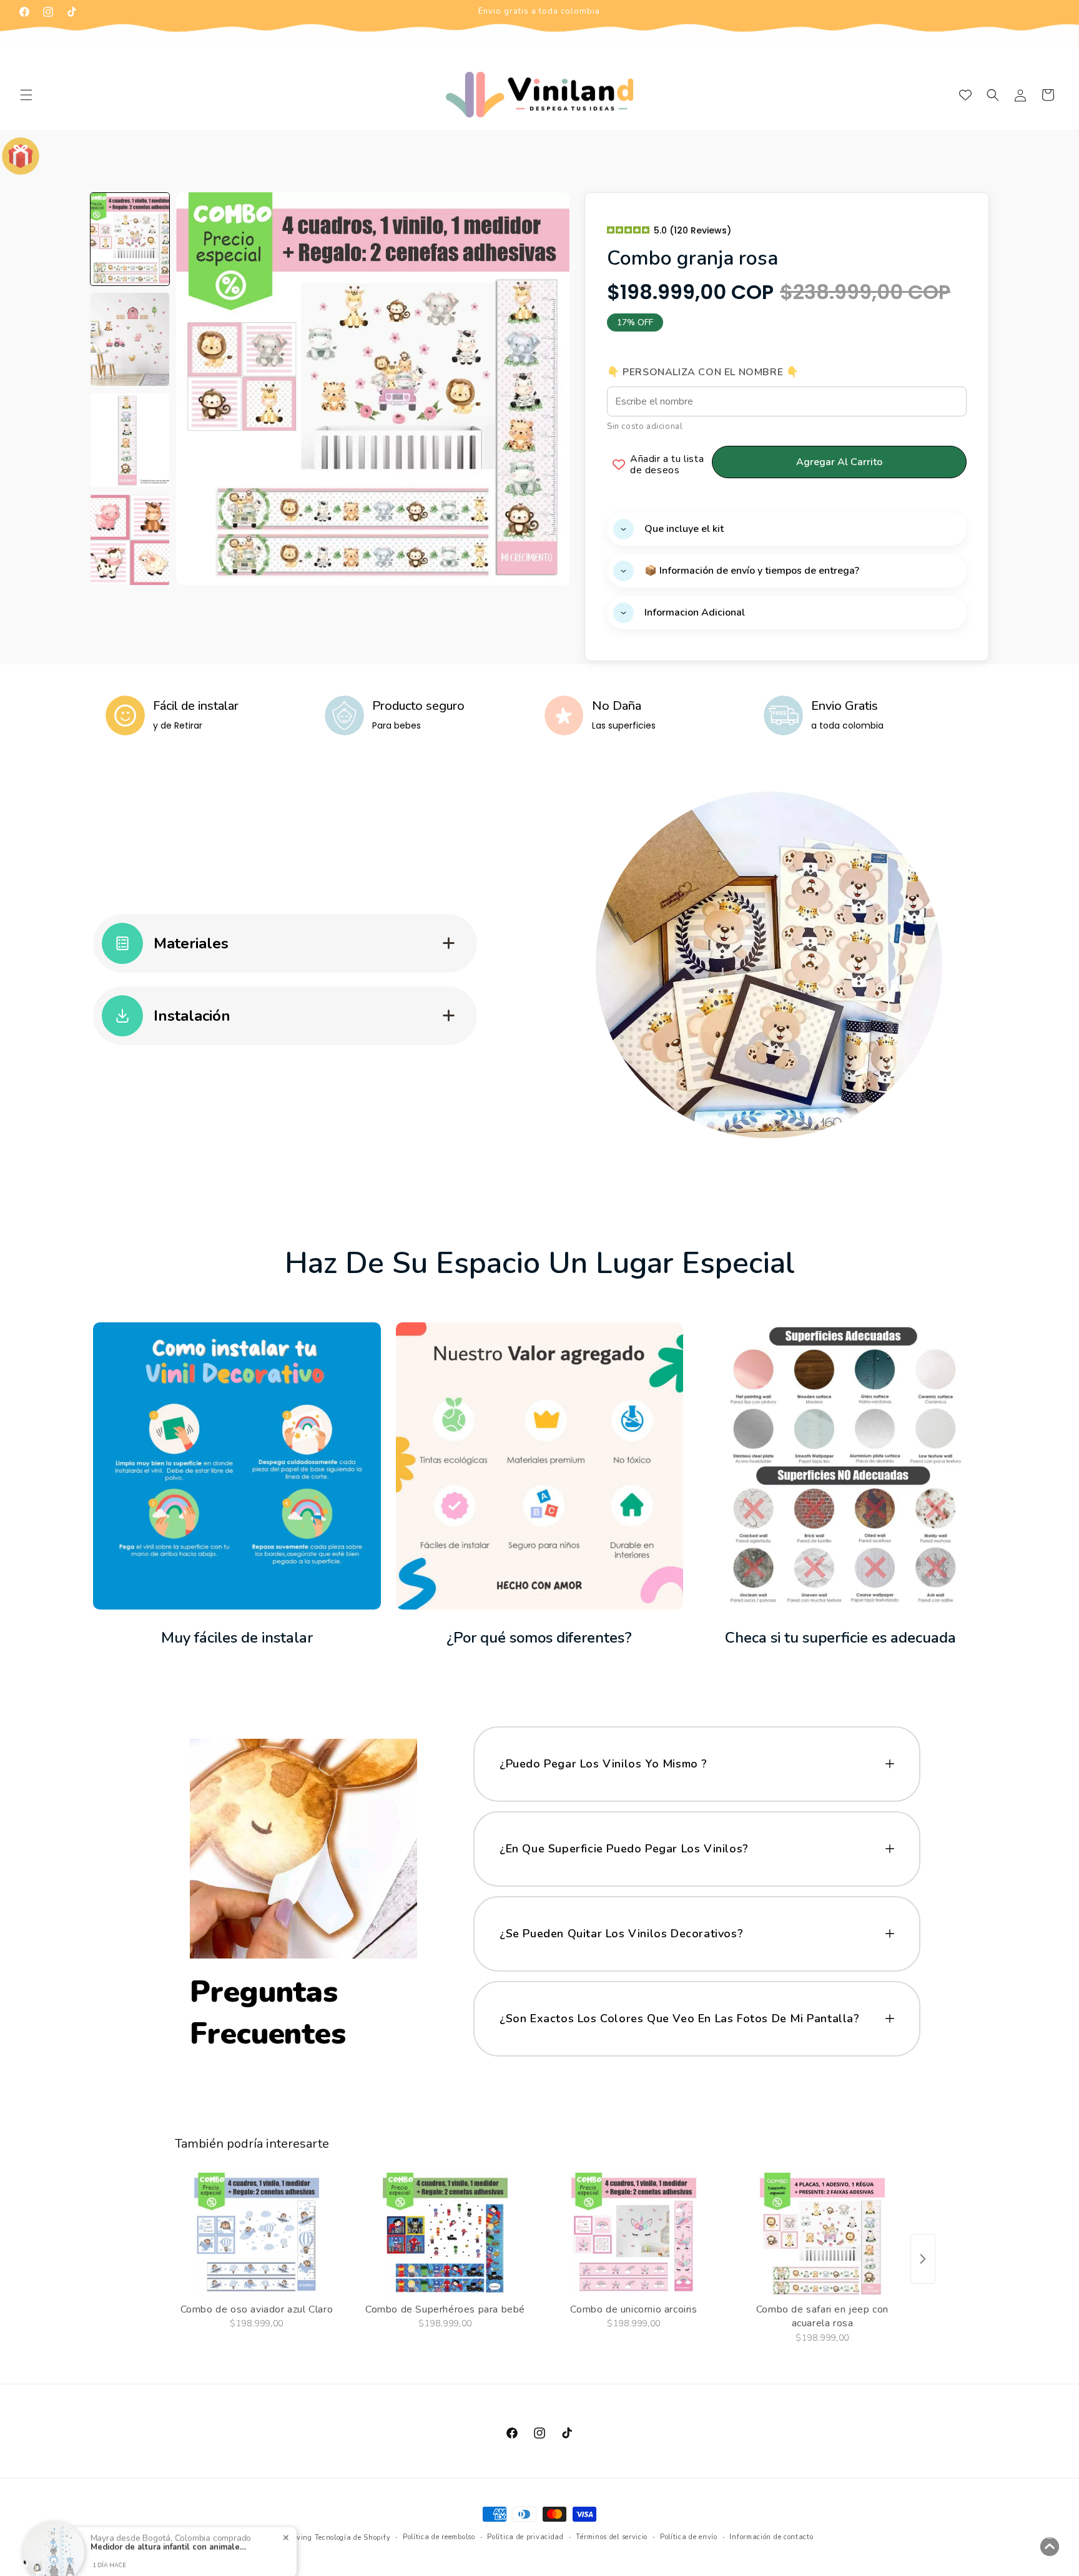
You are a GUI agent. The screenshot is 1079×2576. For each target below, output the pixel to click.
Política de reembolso (439, 2537)
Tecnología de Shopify (353, 2538)
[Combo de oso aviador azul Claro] (257, 2235)
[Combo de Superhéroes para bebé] (445, 2235)
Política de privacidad (525, 2537)
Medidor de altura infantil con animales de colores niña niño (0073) (169, 2528)
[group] (130, 239)
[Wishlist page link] (965, 95)
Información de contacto (771, 2537)
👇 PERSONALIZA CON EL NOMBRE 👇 (703, 372)
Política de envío (689, 2537)
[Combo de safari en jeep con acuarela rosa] (822, 2235)
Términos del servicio (612, 2537)
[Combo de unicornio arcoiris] (634, 2235)
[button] (26, 95)
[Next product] (923, 2259)
